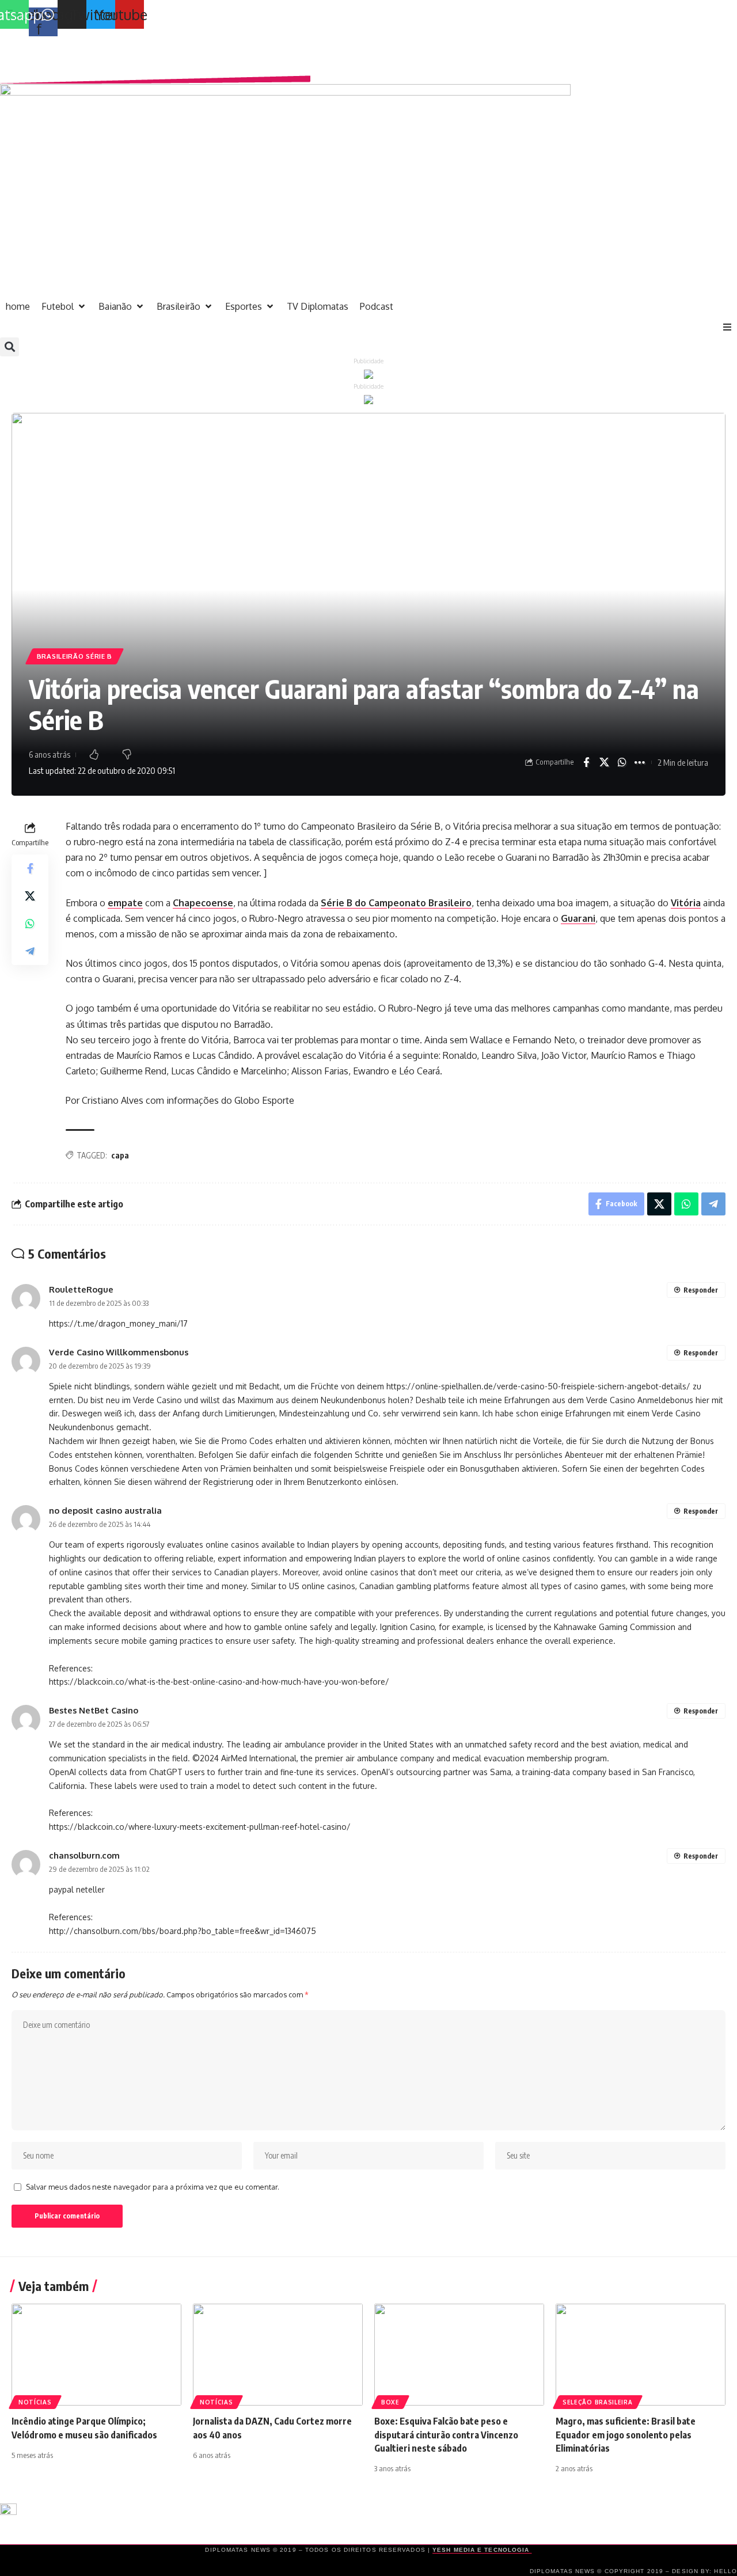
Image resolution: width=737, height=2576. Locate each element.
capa (120, 1155)
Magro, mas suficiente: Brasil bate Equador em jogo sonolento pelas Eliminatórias (626, 2434)
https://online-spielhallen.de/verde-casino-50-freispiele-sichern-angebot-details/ (538, 1386)
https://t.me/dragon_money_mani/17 (118, 1323)
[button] (727, 327)
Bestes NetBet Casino (94, 1710)
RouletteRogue (81, 1289)
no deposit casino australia (105, 1510)
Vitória (686, 903)
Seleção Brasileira (598, 2402)
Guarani (578, 918)
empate (125, 903)
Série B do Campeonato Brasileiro (396, 903)
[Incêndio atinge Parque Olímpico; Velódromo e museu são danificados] (96, 2355)
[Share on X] (604, 762)
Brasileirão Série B (75, 656)
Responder (701, 1290)
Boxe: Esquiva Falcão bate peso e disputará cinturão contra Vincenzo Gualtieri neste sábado (446, 2434)
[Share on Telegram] (30, 951)
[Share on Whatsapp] (622, 762)
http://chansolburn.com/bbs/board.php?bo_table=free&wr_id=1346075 (183, 1931)
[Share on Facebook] (586, 762)
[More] (640, 762)
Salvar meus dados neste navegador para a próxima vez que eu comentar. (153, 2187)
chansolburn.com (84, 1855)
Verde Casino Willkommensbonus (119, 1352)
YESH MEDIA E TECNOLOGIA (482, 2550)
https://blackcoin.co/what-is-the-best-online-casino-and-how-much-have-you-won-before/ (219, 1682)
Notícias (35, 2402)
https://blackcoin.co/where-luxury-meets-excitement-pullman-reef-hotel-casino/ (200, 1827)
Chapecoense (203, 903)
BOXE (390, 2402)
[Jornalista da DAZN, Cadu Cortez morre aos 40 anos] (278, 2355)
